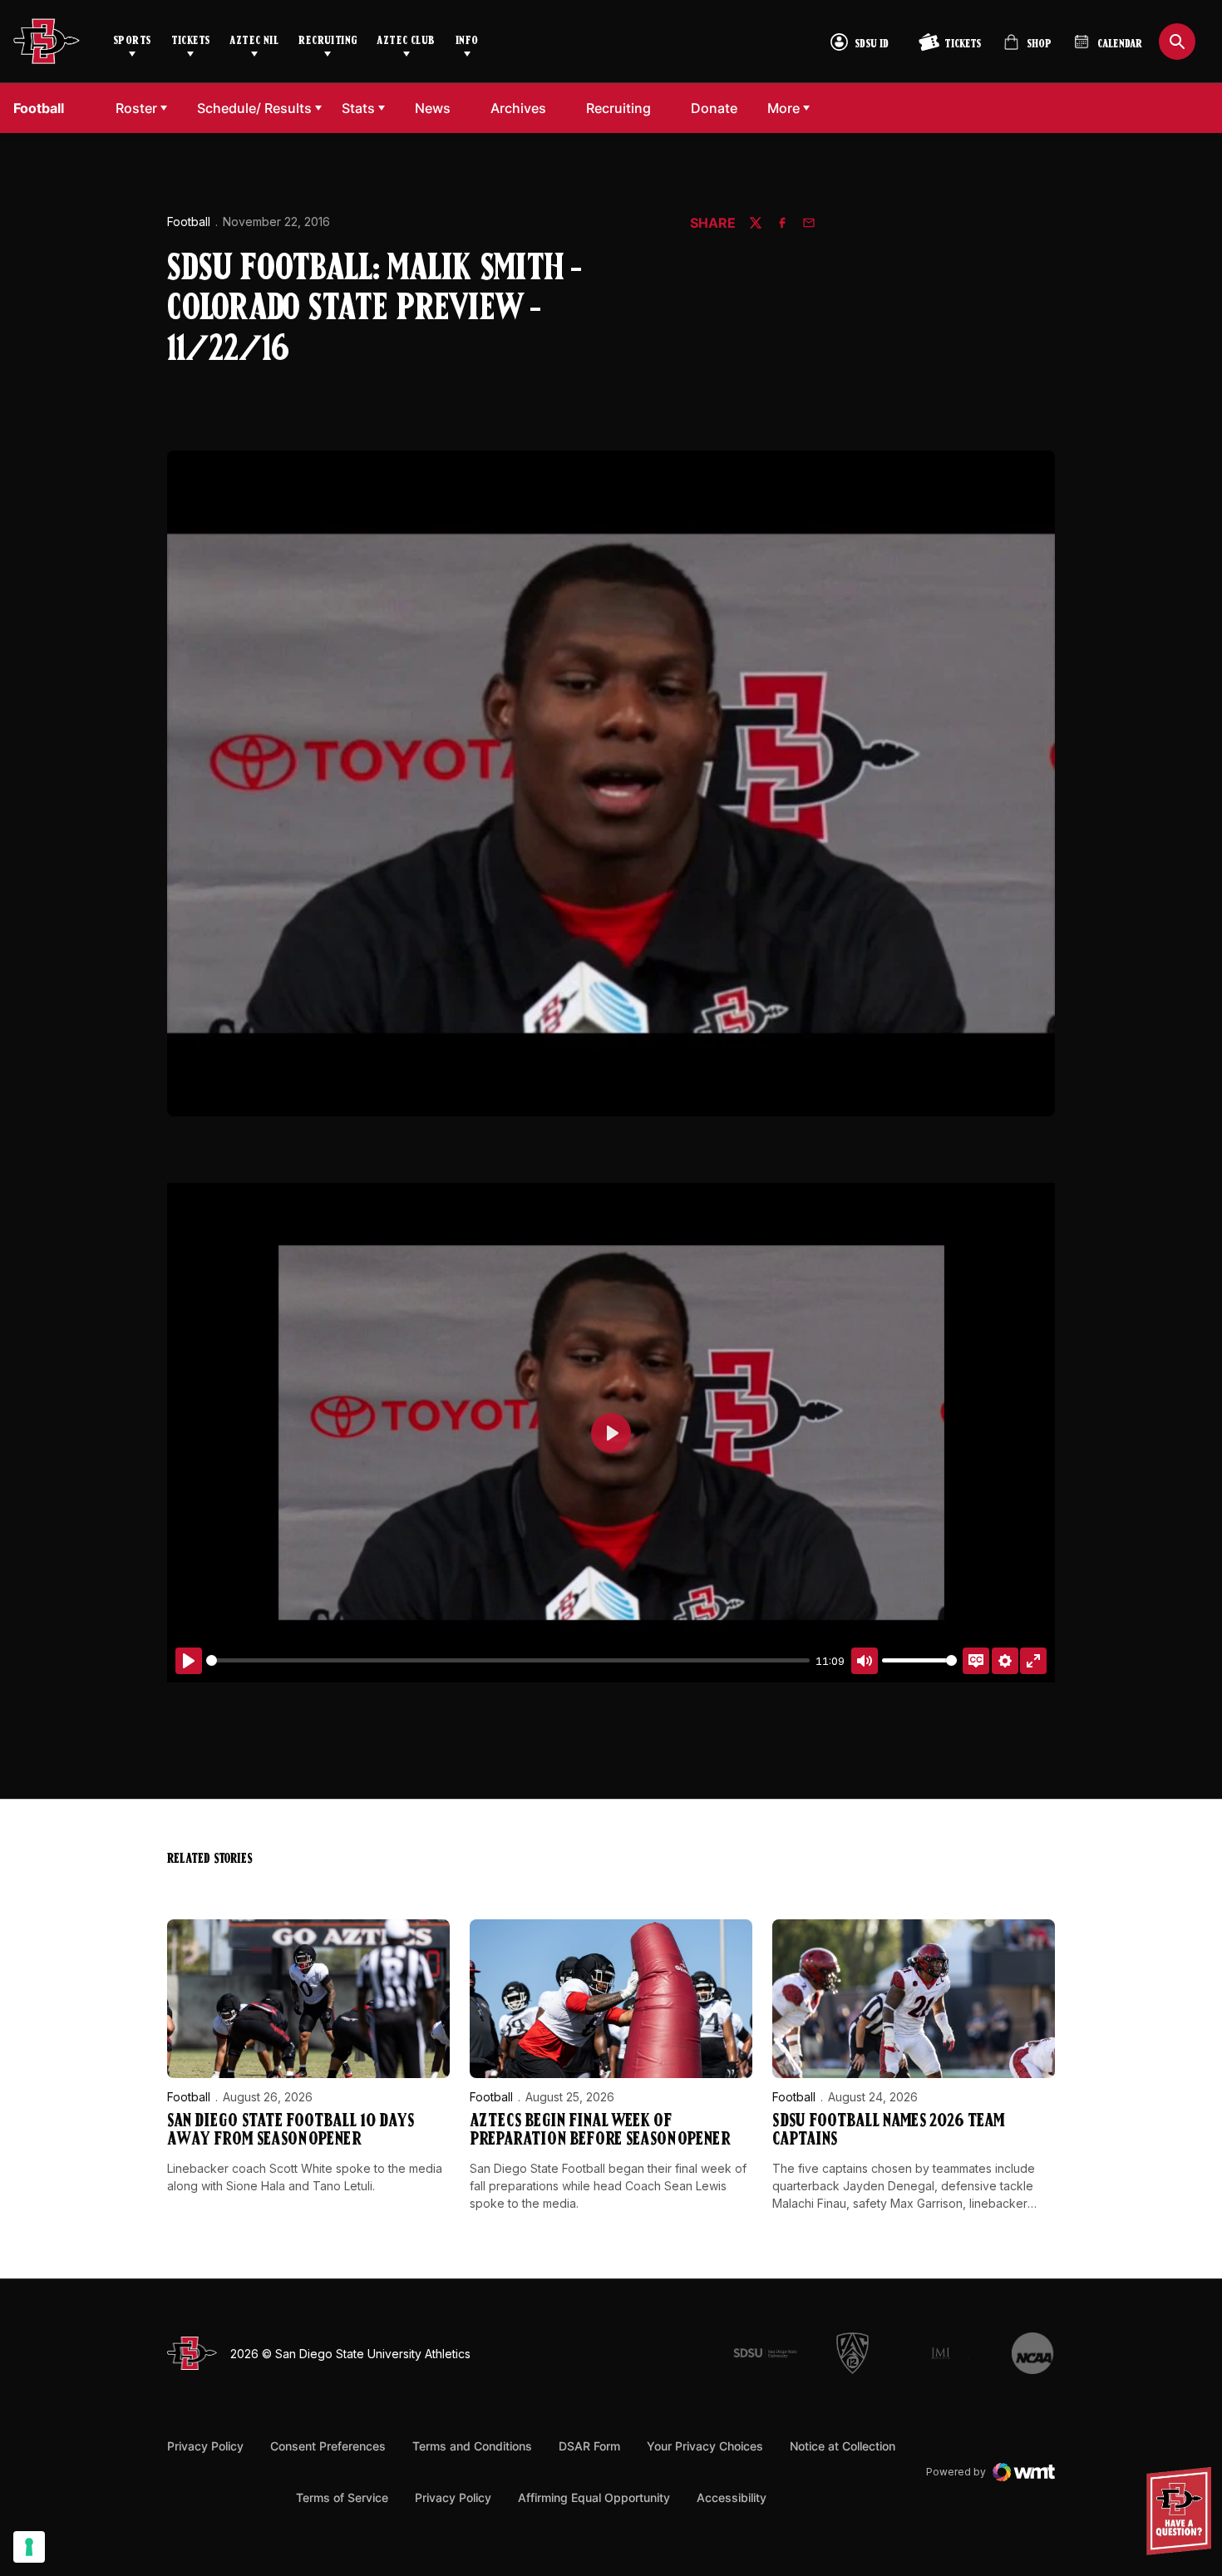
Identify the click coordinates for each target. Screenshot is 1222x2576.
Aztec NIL (254, 41)
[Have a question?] (1181, 2511)
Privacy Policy (205, 2446)
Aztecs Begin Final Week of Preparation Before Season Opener (600, 2131)
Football (189, 222)
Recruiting (328, 41)
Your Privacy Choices (705, 2446)
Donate (719, 108)
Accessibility (732, 2497)
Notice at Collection (843, 2446)
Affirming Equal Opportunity (594, 2497)
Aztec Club (406, 41)
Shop (1027, 49)
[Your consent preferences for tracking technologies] (29, 2547)
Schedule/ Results (254, 108)
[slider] (508, 1660)
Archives (518, 108)
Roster (136, 108)
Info (467, 41)
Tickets (191, 41)
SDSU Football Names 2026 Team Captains (888, 2131)
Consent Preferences (328, 2446)
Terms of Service (342, 2497)
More (783, 108)
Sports (132, 41)
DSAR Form (589, 2446)
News (433, 108)
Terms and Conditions (472, 2446)
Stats (358, 108)
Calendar (1120, 44)
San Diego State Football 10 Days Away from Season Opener (291, 2131)
